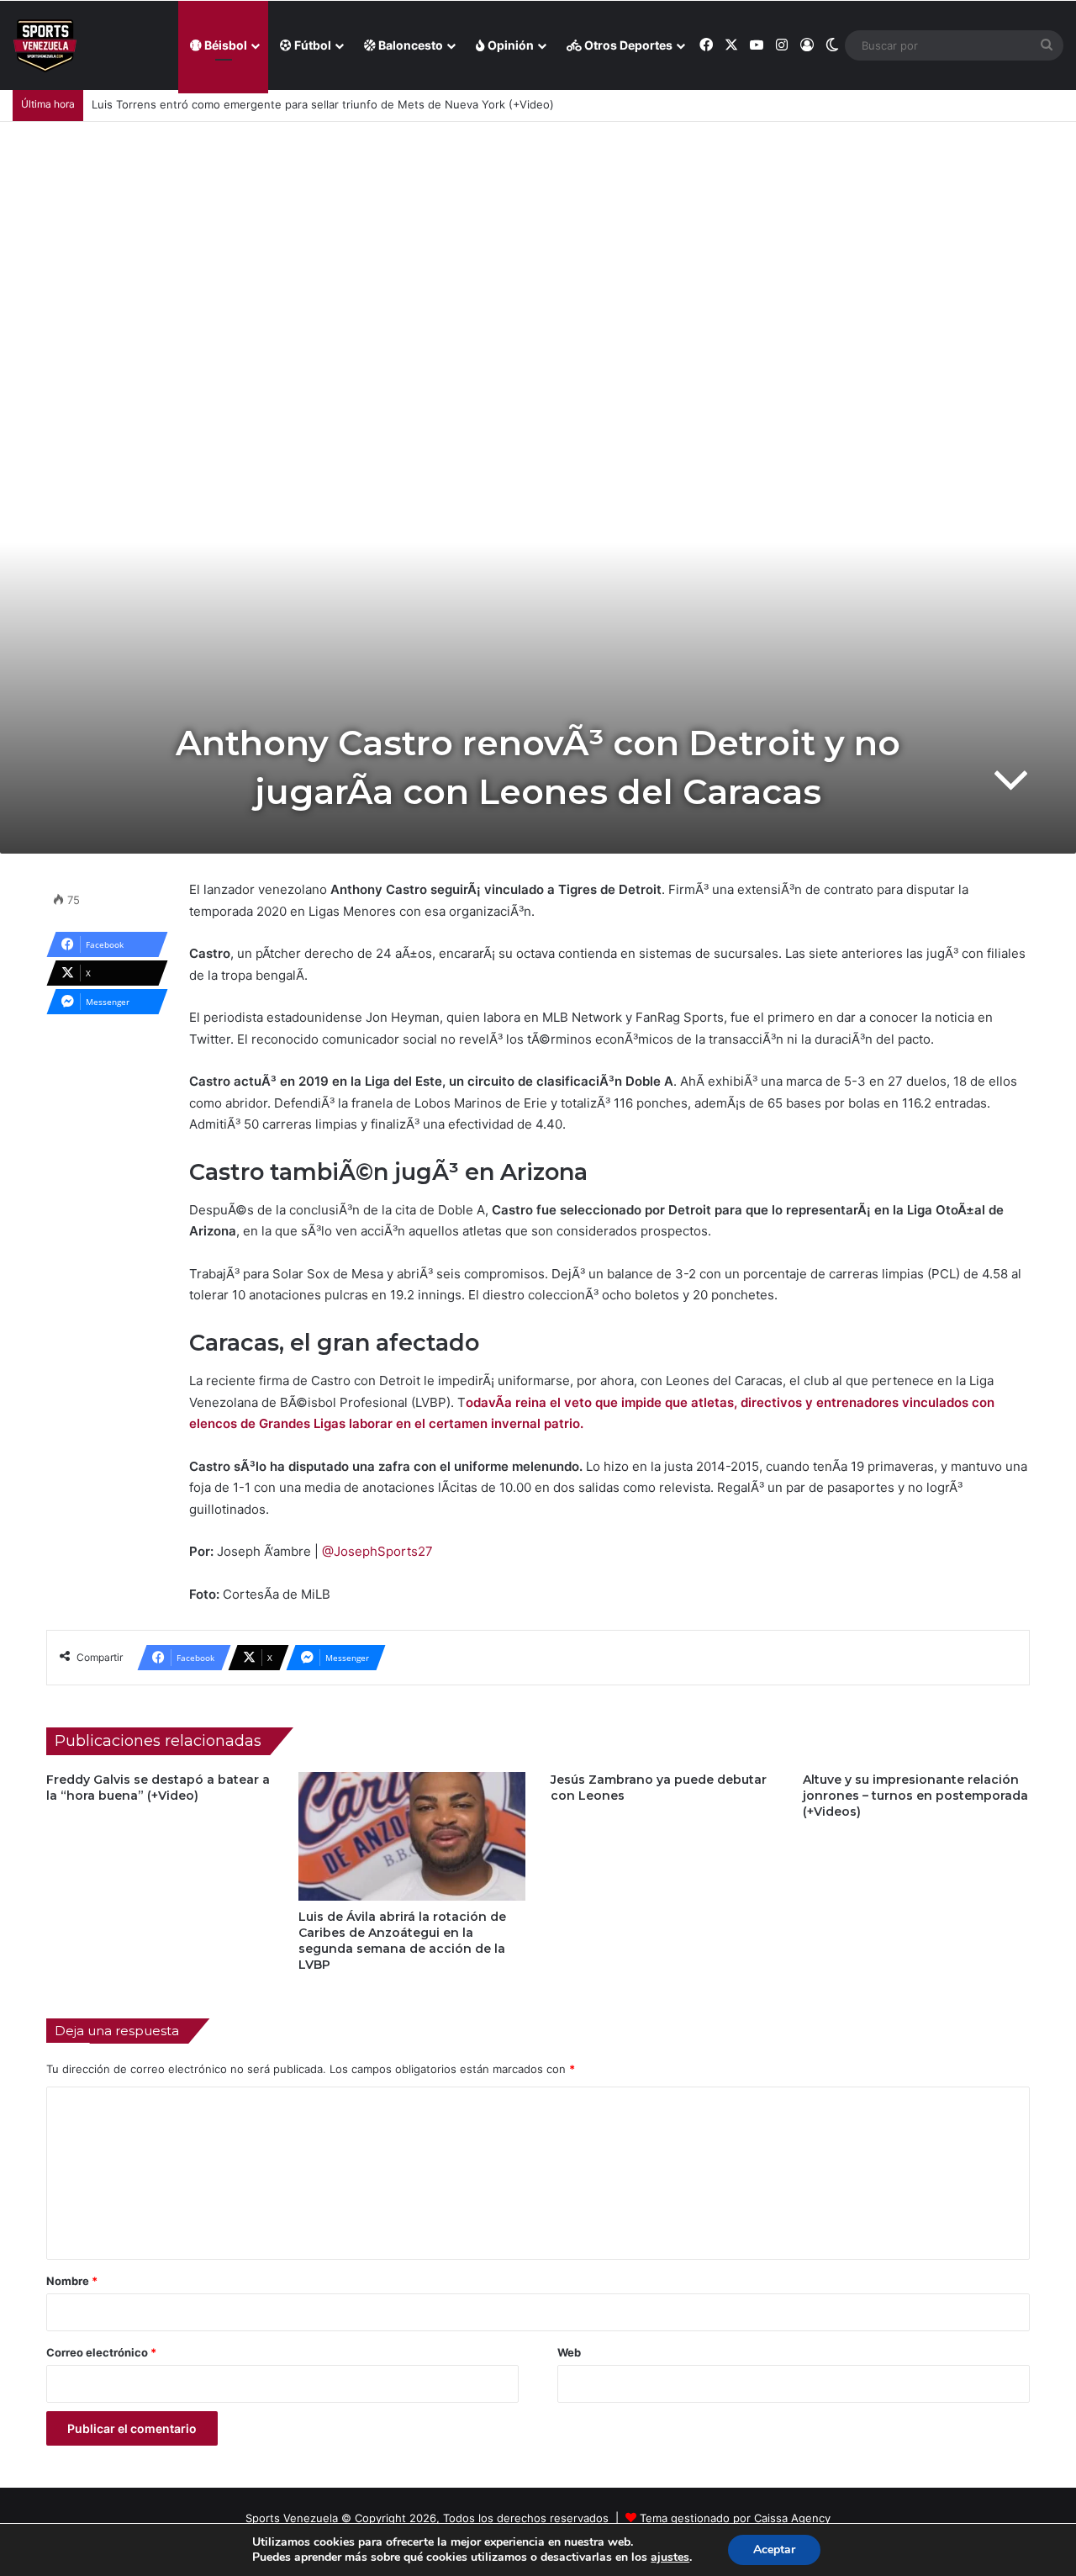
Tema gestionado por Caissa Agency (735, 2518)
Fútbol (311, 45)
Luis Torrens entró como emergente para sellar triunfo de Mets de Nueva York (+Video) (323, 104)
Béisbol (224, 45)
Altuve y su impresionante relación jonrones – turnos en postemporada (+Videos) (915, 1796)
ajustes (670, 2557)
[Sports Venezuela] (45, 46)
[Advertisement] (538, 248)
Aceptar (774, 2550)
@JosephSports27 (377, 1551)
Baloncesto (409, 45)
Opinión (509, 45)
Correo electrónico (101, 2352)
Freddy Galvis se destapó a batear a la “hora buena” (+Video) (158, 1788)
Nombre (72, 2281)
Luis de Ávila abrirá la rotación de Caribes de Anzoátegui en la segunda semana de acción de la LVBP (402, 1941)
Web (569, 2352)
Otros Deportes (627, 45)
